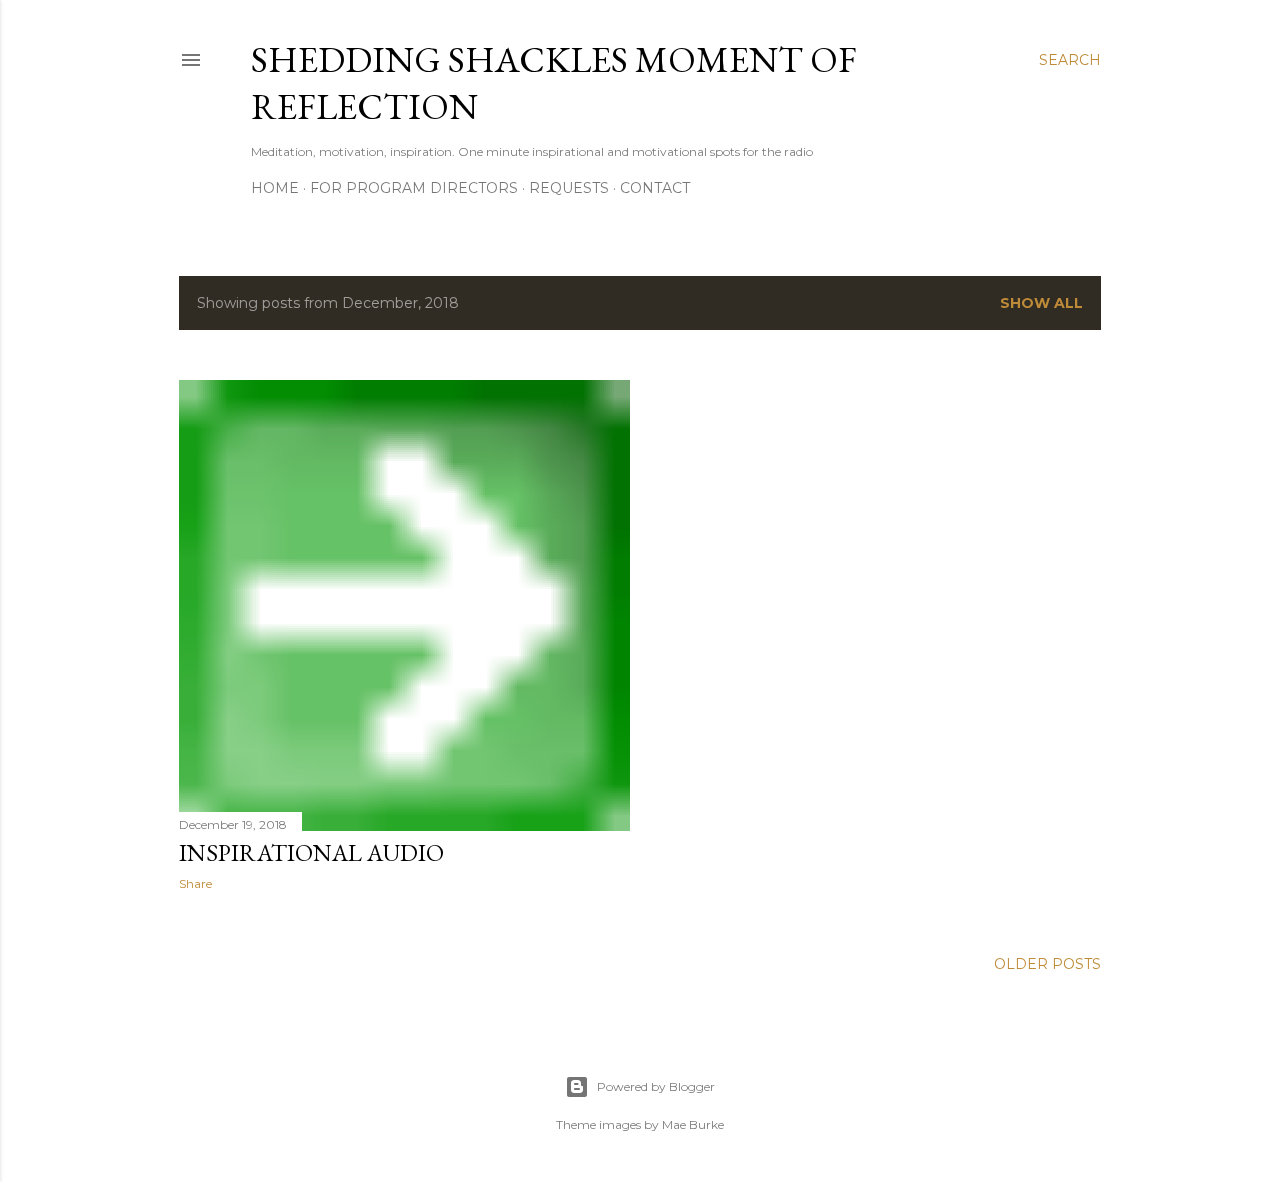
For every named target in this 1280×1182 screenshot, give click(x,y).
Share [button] (195, 883)
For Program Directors (414, 188)
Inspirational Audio (311, 852)
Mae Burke (693, 1124)
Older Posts (1047, 964)
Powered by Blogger (656, 1086)
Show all (1041, 303)
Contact (655, 188)
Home (275, 188)
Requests (569, 188)
